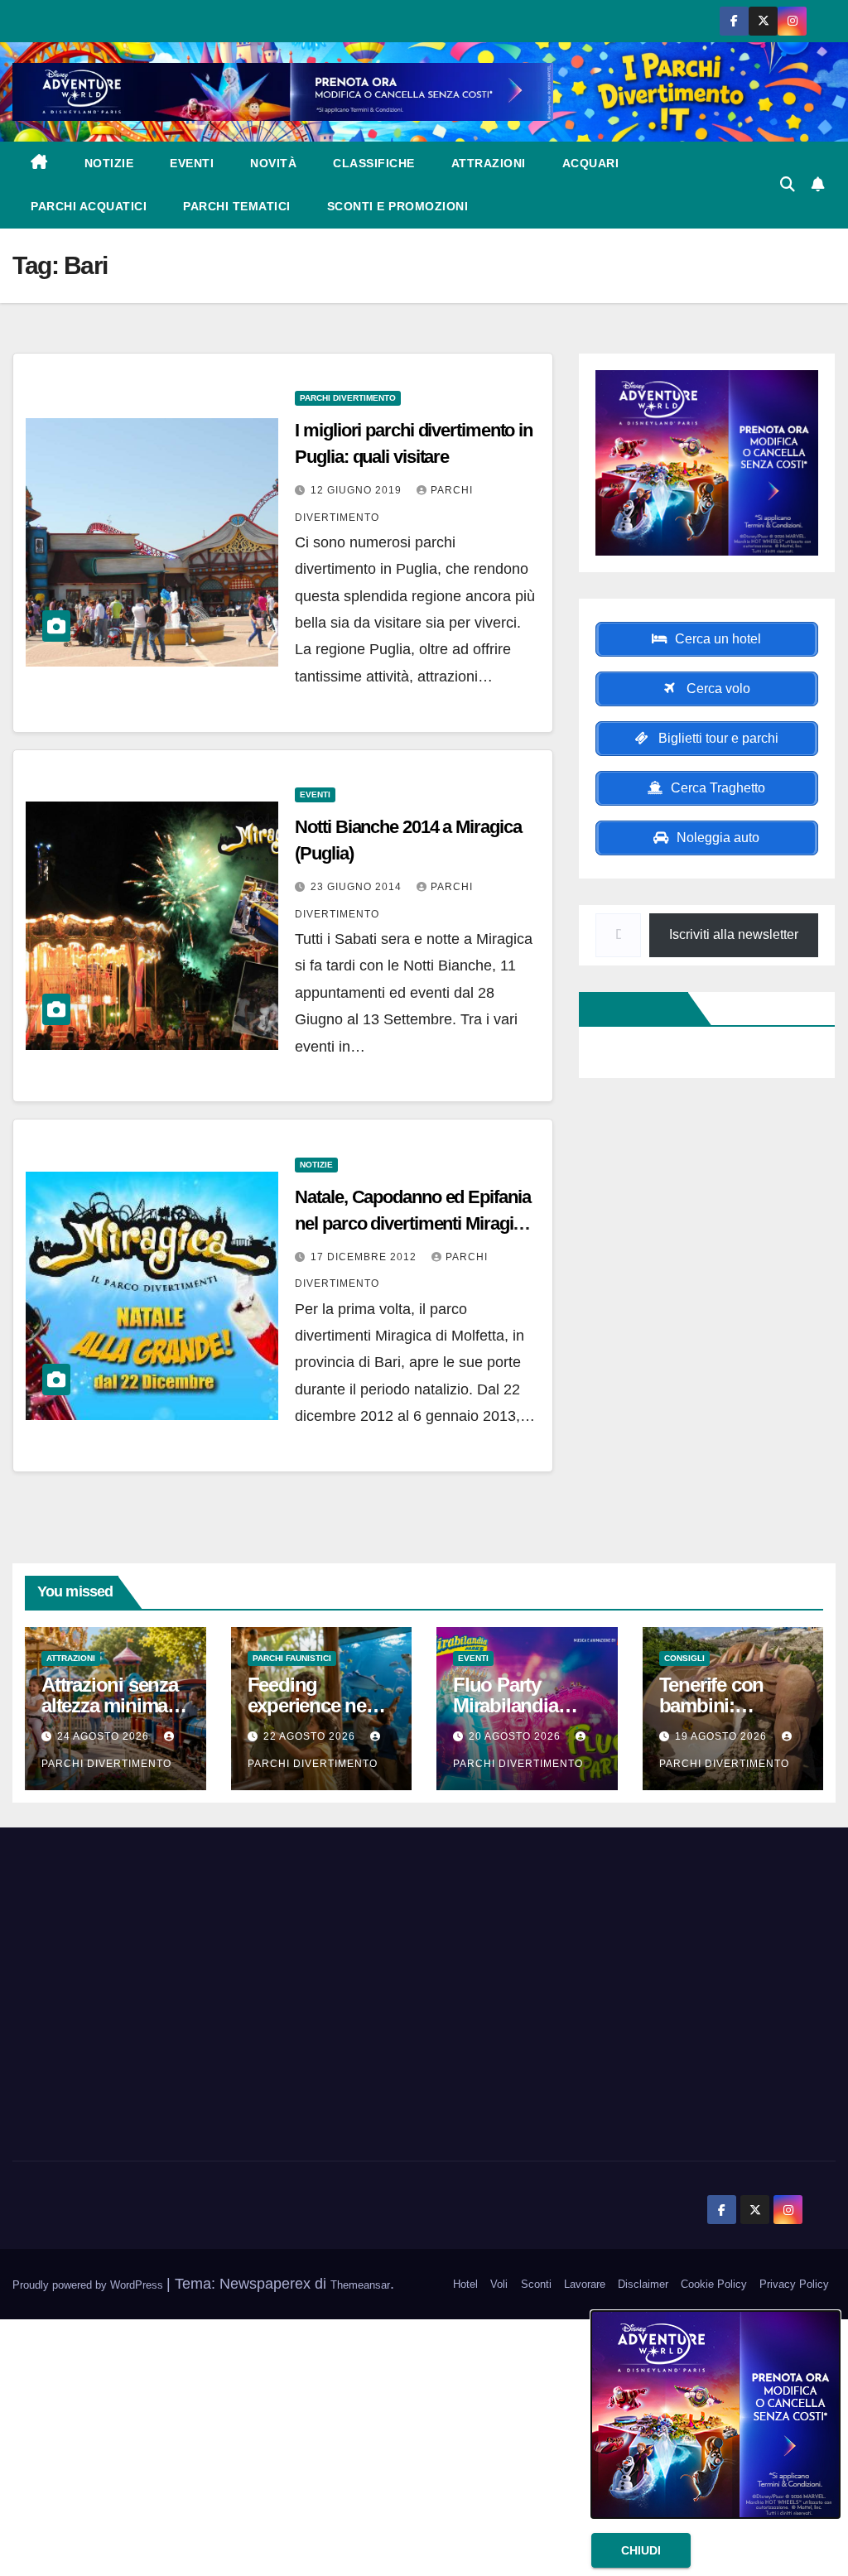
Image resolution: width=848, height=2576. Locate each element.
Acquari (591, 163)
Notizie (109, 163)
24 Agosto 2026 (105, 1736)
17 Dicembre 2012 (365, 1257)
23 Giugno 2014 (358, 887)
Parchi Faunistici (292, 1658)
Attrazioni (489, 163)
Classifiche (374, 163)
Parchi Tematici (237, 206)
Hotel (465, 2284)
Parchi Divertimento (348, 398)
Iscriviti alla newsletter (734, 934)
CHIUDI (641, 2550)
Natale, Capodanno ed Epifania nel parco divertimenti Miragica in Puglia (413, 1223)
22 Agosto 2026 (311, 1736)
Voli (499, 2284)
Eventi (192, 163)
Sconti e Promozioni (398, 206)
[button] (788, 185)
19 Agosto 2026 (723, 1736)
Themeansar (360, 2285)
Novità (273, 163)
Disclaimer (643, 2284)
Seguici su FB (636, 1009)
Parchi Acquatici (89, 206)
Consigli (684, 1658)
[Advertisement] (141, 2018)
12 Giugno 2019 (358, 490)
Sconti (536, 2284)
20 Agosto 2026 (516, 1736)
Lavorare (585, 2284)
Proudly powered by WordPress (89, 2285)
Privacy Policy (794, 2284)
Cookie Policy (714, 2284)
